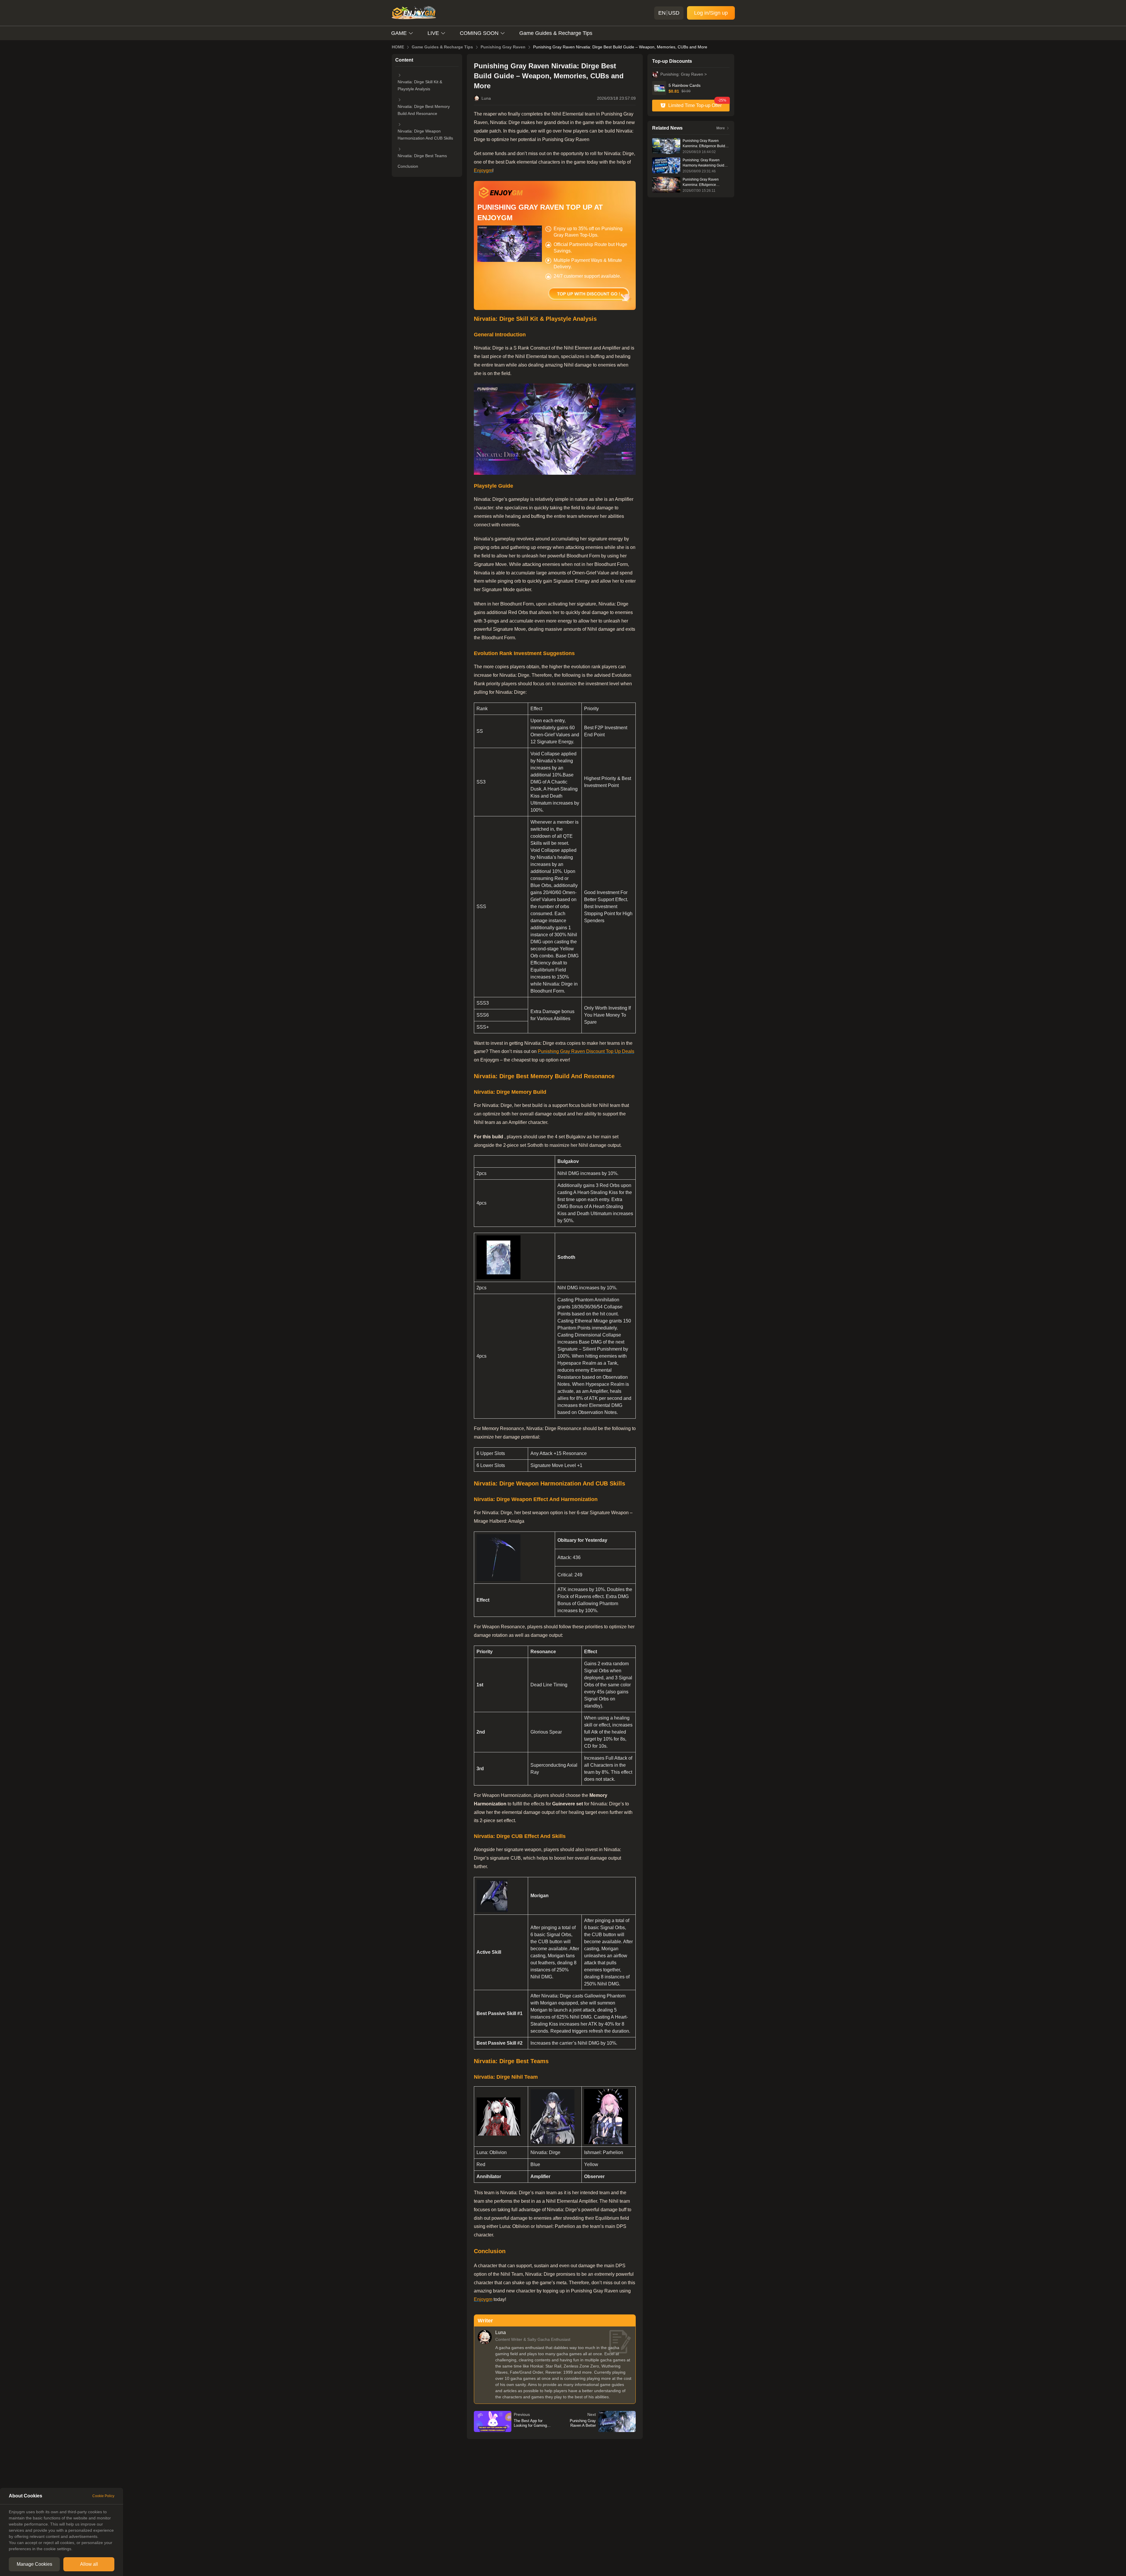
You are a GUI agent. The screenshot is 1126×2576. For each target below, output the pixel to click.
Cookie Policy (103, 2496)
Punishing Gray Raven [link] (503, 47)
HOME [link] (398, 47)
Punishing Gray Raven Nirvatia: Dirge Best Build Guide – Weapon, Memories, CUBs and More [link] (620, 47)
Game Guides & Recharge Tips (556, 33)
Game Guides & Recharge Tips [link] (442, 47)
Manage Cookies (34, 2564)
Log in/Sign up (711, 13)
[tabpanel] (62, 2530)
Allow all (89, 2564)
